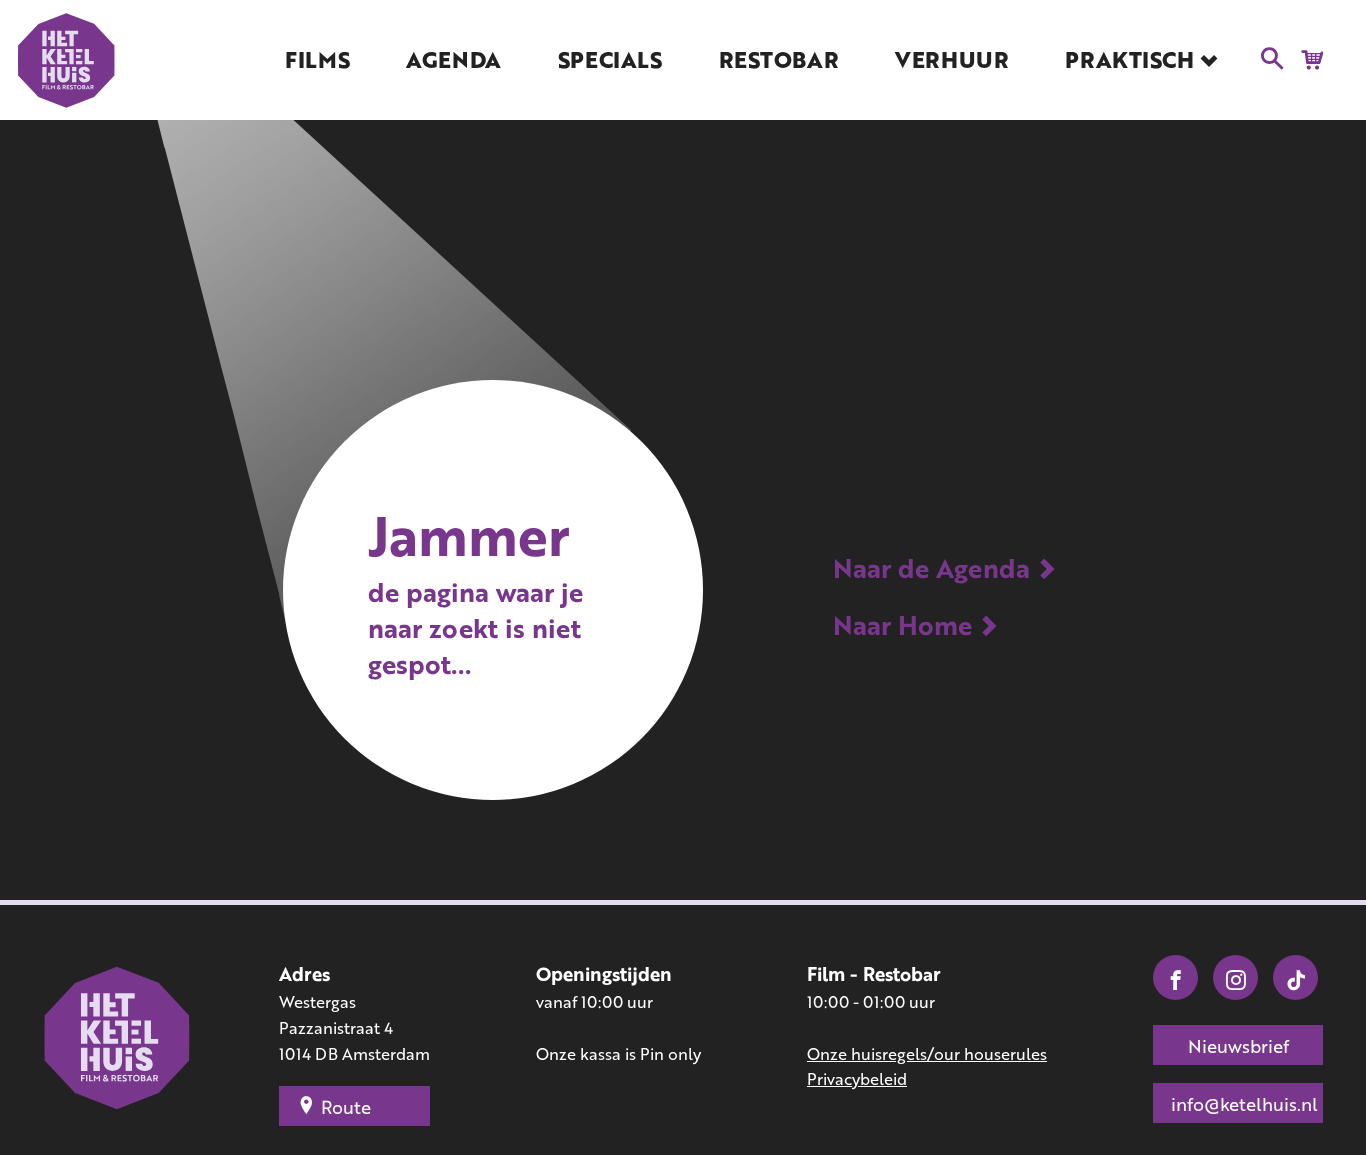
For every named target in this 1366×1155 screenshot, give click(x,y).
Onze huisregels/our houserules (927, 1053)
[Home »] (118, 1040)
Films (317, 59)
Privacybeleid (857, 1078)
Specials (609, 59)
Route (346, 1107)
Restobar (778, 59)
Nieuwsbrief (1238, 1046)
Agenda (453, 59)
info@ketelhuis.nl (1244, 1104)
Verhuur (951, 59)
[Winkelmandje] (1305, 58)
